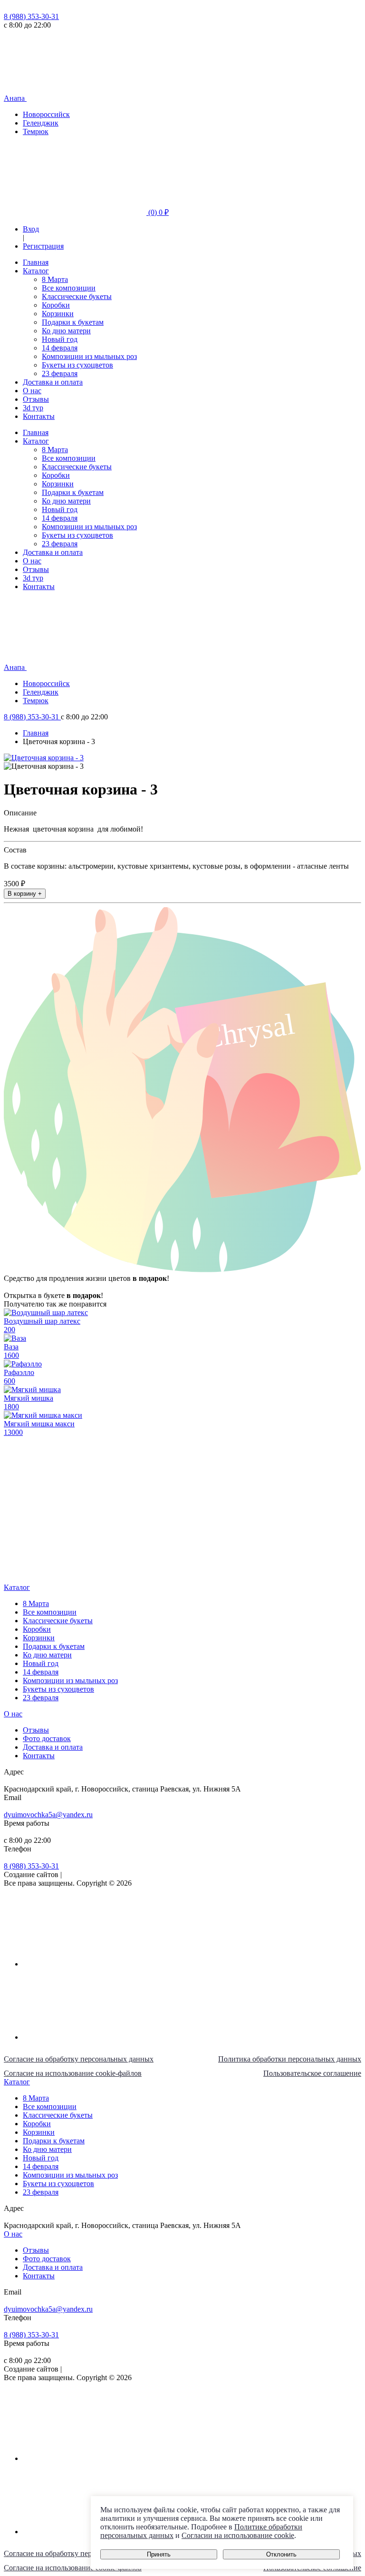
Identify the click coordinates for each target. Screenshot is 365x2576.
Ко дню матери (66, 331)
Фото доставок (47, 1738)
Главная (36, 262)
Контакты (39, 416)
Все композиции (69, 288)
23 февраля (60, 373)
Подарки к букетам (73, 322)
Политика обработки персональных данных (290, 2059)
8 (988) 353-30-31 (31, 16)
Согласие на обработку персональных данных (79, 2059)
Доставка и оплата (53, 382)
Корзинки (58, 314)
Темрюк (36, 131)
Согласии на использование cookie (238, 2535)
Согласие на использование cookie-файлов (73, 2073)
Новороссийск (46, 114)
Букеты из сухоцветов (77, 365)
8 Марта (55, 279)
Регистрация (43, 246)
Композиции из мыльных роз (89, 356)
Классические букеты (77, 296)
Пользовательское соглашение (312, 2073)
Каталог (36, 271)
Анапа (15, 98)
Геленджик (41, 123)
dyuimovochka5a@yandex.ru (48, 1815)
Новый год (60, 339)
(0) (158, 212)
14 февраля (60, 348)
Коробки (56, 305)
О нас (32, 391)
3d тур (33, 408)
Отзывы (36, 399)
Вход (31, 229)
